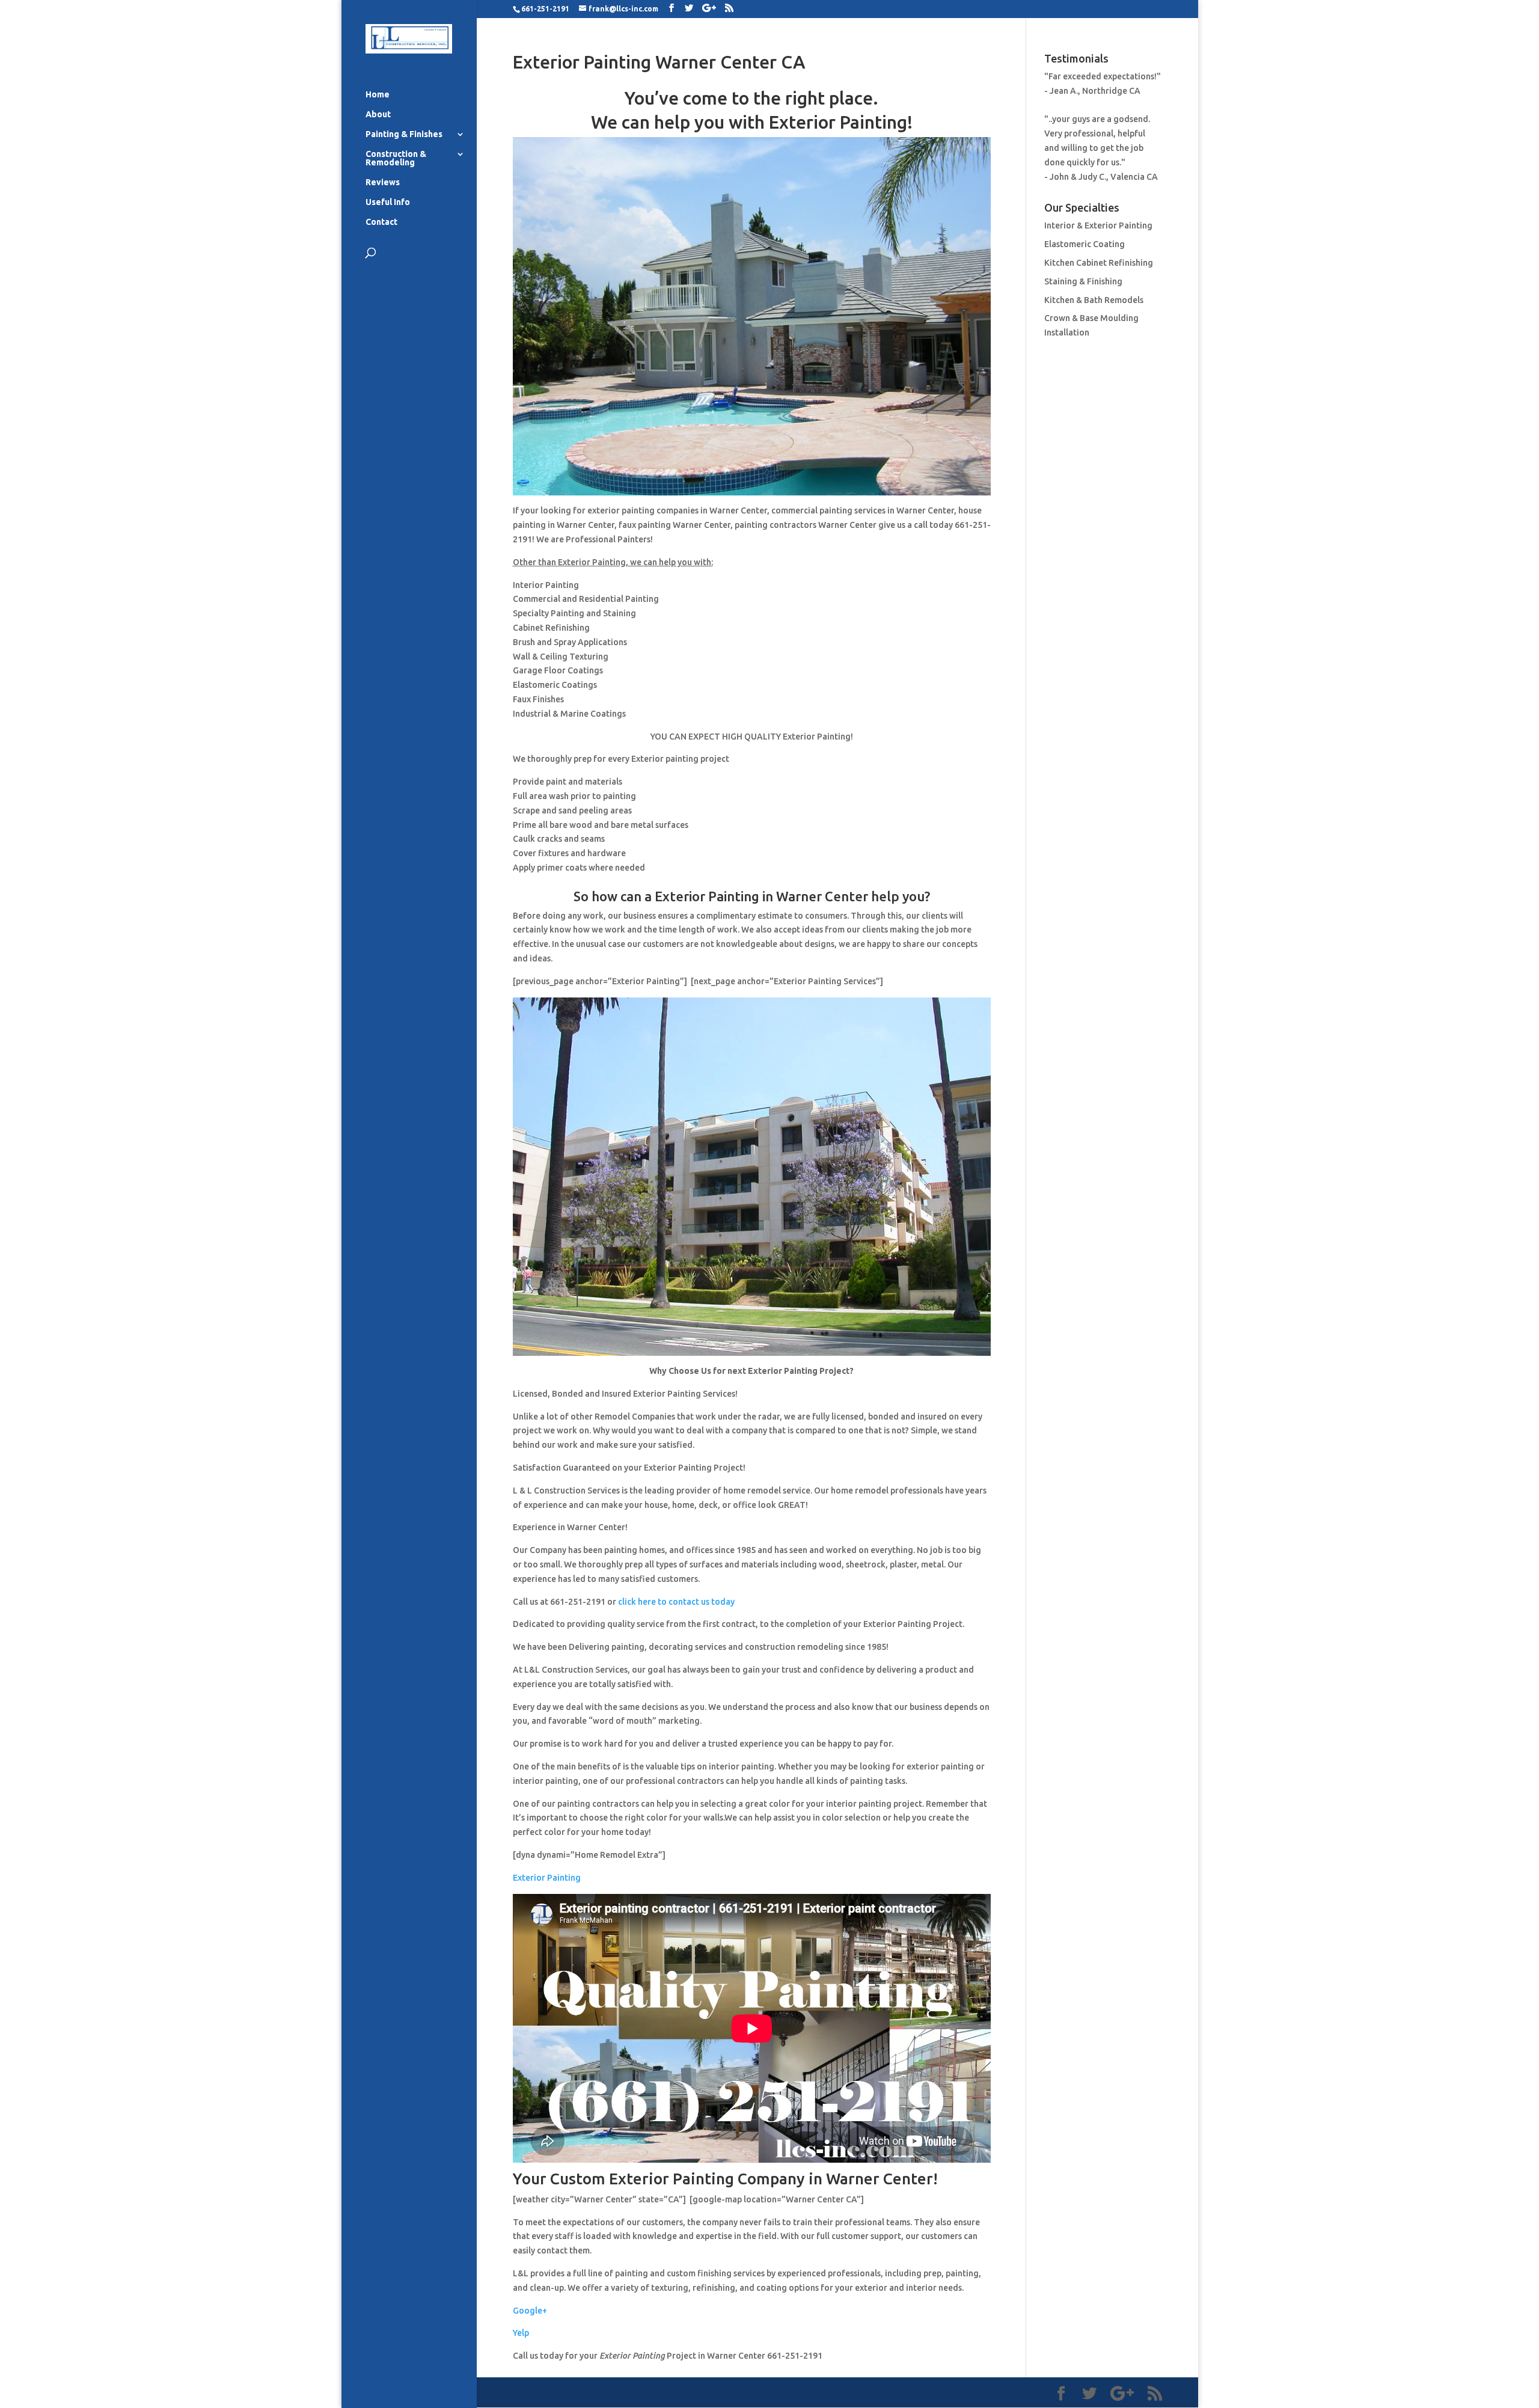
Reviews (383, 182)
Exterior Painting (547, 1878)
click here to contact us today (676, 1602)
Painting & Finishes (404, 134)
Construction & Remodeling (396, 158)
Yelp (521, 2333)
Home (378, 95)
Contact (381, 222)
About (378, 115)
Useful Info (388, 202)
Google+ (530, 2311)
